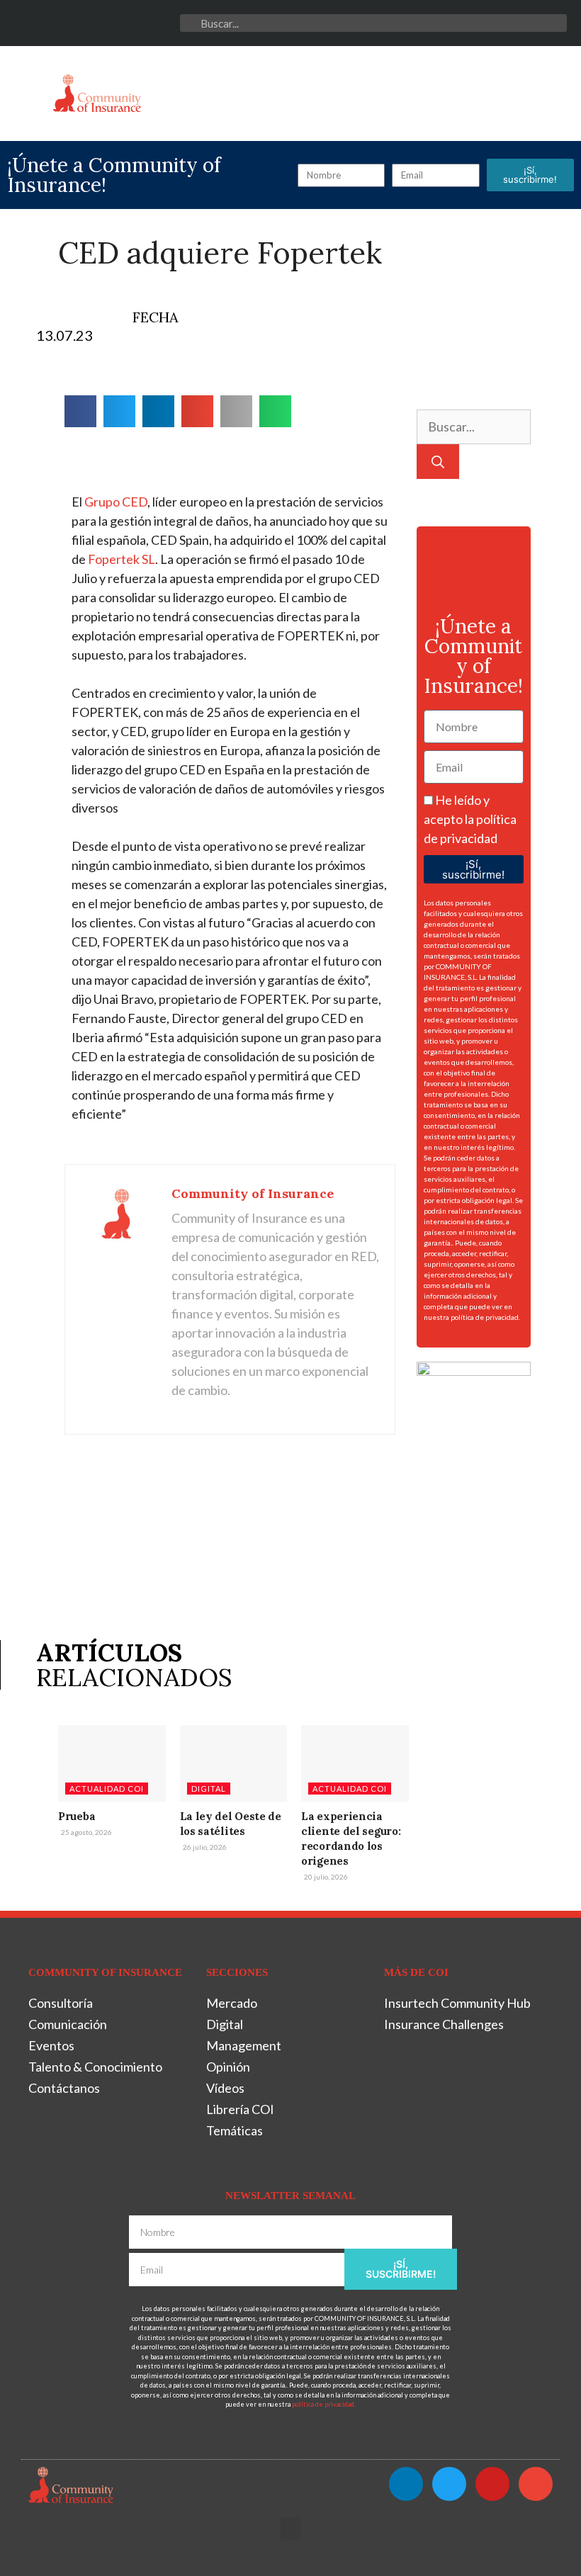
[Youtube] (139, 23)
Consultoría (61, 2003)
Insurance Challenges (444, 2024)
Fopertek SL (122, 559)
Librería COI (240, 2109)
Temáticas (235, 2130)
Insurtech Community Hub (457, 2003)
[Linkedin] (83, 23)
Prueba (77, 1816)
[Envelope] (166, 23)
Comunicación (68, 2024)
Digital (209, 1789)
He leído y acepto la (470, 819)
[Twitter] (110, 23)
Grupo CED (116, 502)
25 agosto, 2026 (86, 1832)
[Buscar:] (474, 426)
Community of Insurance (253, 1193)
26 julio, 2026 (204, 1847)
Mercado (232, 2003)
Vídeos (225, 2088)
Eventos (51, 2045)
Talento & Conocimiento (95, 2067)
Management (244, 2045)
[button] (28, 90)
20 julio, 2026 (325, 1877)
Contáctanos (64, 2088)
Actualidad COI (107, 1789)
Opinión (228, 2067)
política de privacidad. (485, 1317)
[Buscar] (438, 462)
